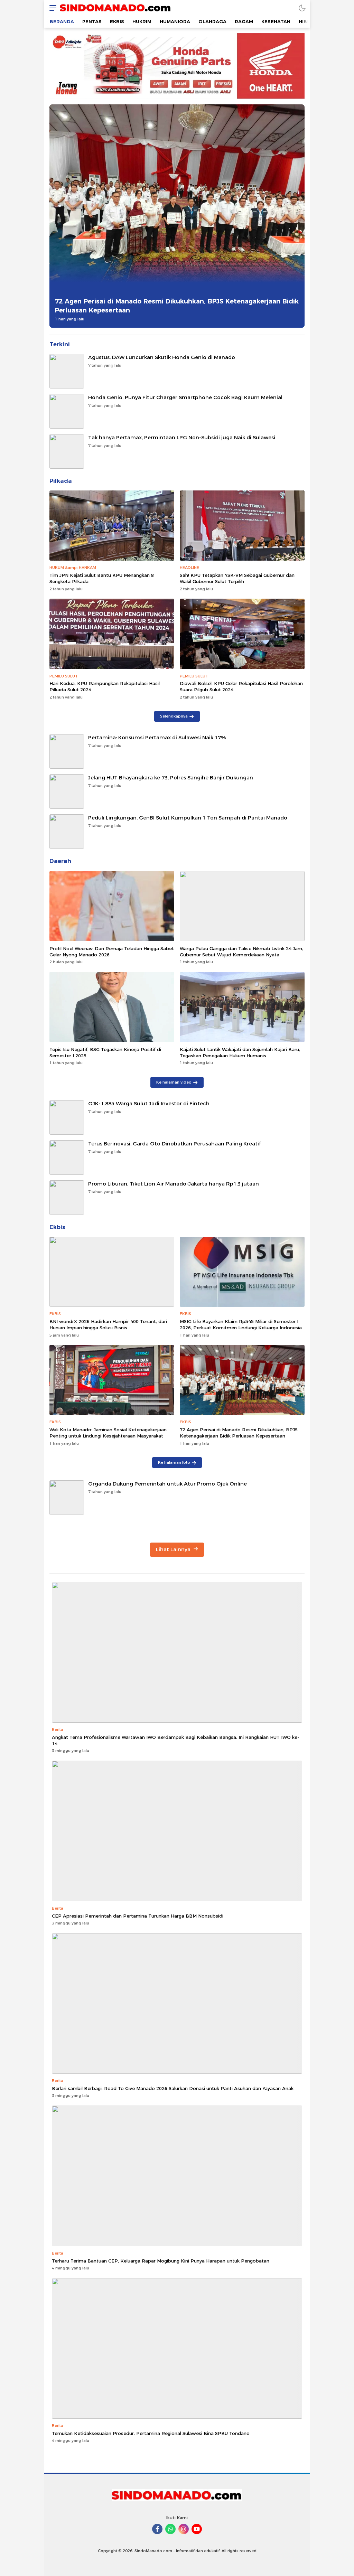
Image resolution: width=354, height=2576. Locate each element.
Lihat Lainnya (174, 1549)
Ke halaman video (174, 1082)
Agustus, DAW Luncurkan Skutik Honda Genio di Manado (162, 357)
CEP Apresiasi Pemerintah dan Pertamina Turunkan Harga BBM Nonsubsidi (138, 1916)
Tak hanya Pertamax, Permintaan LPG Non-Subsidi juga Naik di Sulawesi (182, 438)
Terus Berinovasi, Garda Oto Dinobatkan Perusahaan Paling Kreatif (175, 1144)
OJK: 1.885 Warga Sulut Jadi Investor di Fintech (149, 1104)
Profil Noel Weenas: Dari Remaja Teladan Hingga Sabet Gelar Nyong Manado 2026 (112, 952)
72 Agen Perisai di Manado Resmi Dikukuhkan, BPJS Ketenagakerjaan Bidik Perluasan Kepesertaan (177, 306)
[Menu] (51, 8)
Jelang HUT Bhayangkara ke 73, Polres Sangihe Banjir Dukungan (171, 778)
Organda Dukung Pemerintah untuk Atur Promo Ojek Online (167, 1484)
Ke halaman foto (174, 1462)
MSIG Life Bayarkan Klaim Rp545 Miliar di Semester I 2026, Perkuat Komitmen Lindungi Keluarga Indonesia (241, 1324)
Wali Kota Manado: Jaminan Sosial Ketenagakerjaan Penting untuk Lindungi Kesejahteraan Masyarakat (108, 1433)
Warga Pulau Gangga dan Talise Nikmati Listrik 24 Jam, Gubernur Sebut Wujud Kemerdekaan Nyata (241, 952)
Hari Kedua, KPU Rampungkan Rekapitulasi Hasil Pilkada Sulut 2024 (105, 686)
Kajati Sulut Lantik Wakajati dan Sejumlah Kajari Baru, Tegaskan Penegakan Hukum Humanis (240, 1052)
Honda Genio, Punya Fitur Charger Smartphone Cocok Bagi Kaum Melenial (185, 397)
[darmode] (302, 8)
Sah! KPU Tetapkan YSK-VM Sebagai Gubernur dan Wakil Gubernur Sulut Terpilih (237, 578)
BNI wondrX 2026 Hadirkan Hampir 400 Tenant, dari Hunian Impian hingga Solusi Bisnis (108, 1324)
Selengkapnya (174, 716)
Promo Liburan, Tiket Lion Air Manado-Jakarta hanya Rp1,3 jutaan (174, 1184)
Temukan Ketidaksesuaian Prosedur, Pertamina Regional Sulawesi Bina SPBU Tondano (151, 2433)
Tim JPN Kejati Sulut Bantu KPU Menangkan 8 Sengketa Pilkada (102, 578)
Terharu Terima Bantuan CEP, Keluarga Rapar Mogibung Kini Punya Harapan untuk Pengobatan (161, 2261)
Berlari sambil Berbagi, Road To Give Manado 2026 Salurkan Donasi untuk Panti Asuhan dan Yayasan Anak (173, 2088)
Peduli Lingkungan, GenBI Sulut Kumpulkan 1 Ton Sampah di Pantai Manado (188, 818)
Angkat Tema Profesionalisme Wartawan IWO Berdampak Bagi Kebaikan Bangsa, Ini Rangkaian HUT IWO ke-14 (175, 1740)
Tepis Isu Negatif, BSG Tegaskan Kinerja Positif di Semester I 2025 (105, 1052)
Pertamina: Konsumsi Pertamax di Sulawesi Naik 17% (157, 738)
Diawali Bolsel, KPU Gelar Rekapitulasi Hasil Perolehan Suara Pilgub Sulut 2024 (241, 686)
